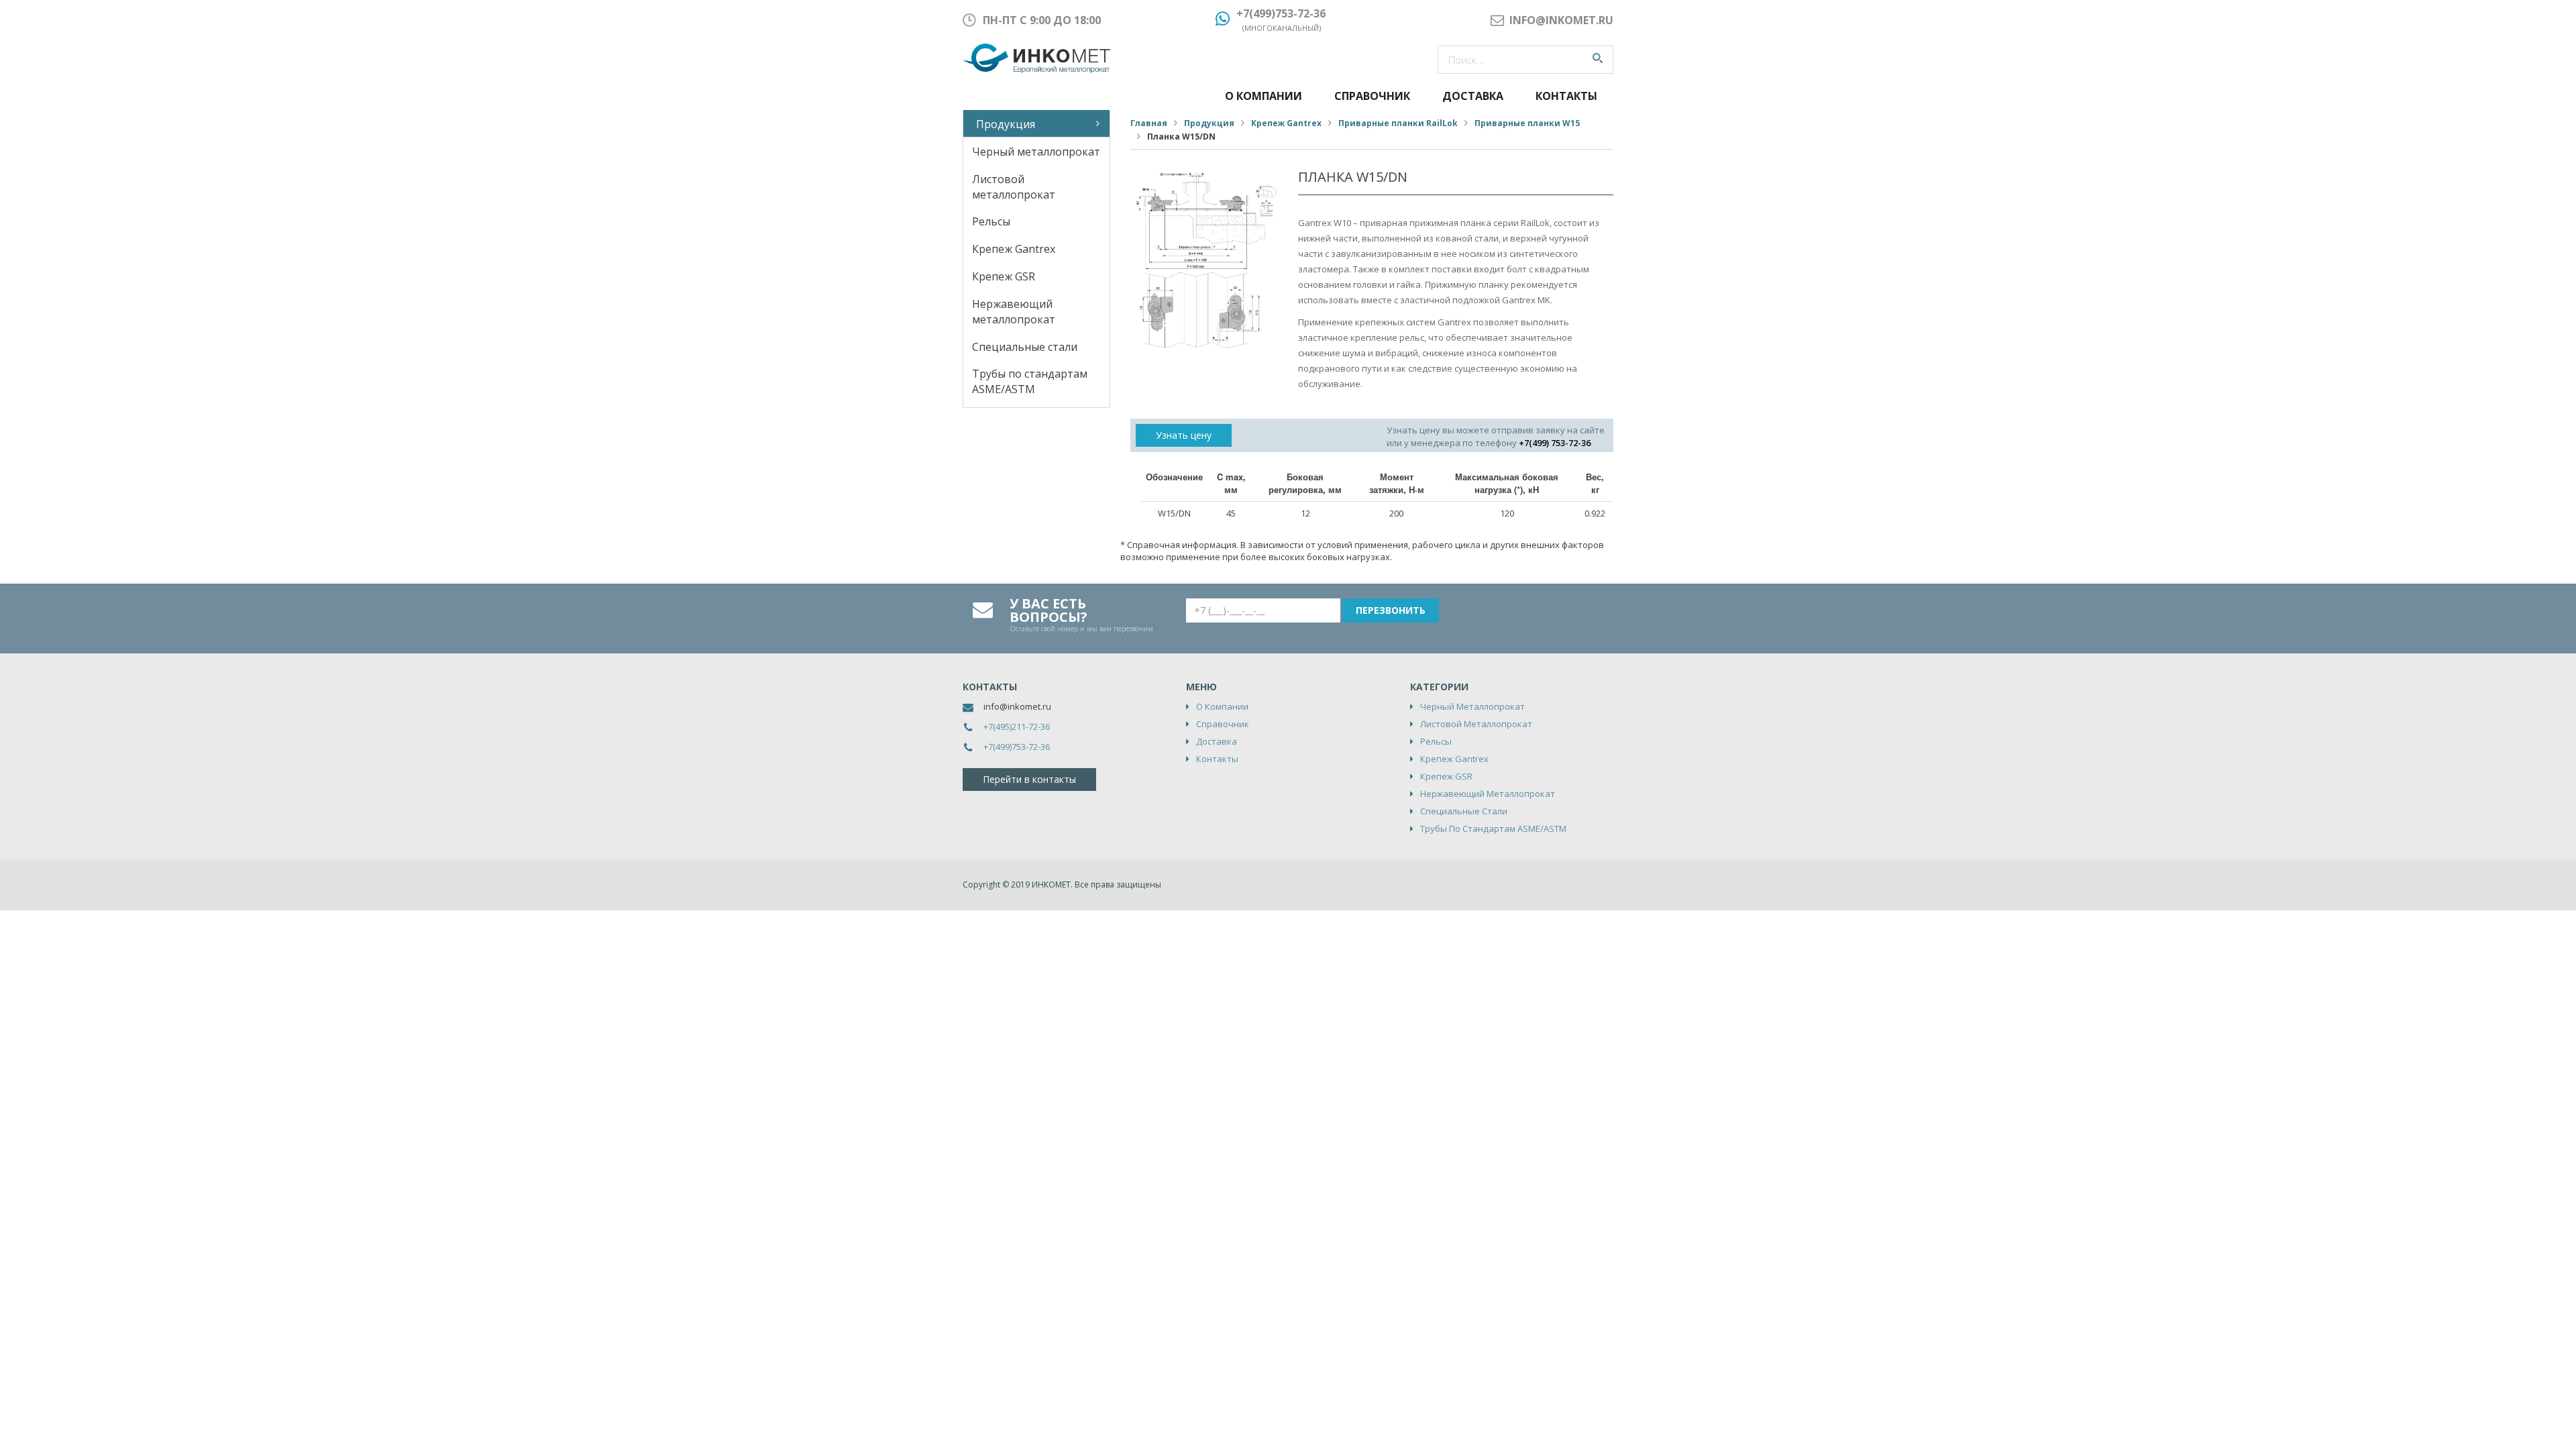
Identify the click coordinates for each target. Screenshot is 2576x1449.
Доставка (1473, 96)
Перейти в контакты (1029, 779)
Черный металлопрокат (1036, 152)
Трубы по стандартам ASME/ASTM (1030, 381)
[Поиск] (1598, 60)
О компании (1264, 96)
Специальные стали (1025, 347)
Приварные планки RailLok (1398, 123)
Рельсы (991, 221)
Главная (1149, 123)
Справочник (1372, 96)
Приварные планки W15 (1527, 123)
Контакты (1566, 96)
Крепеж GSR (1004, 276)
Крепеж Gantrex (1014, 249)
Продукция (1006, 124)
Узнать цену (1184, 435)
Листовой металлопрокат (1014, 187)
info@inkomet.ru (1017, 706)
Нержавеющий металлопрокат (1014, 312)
